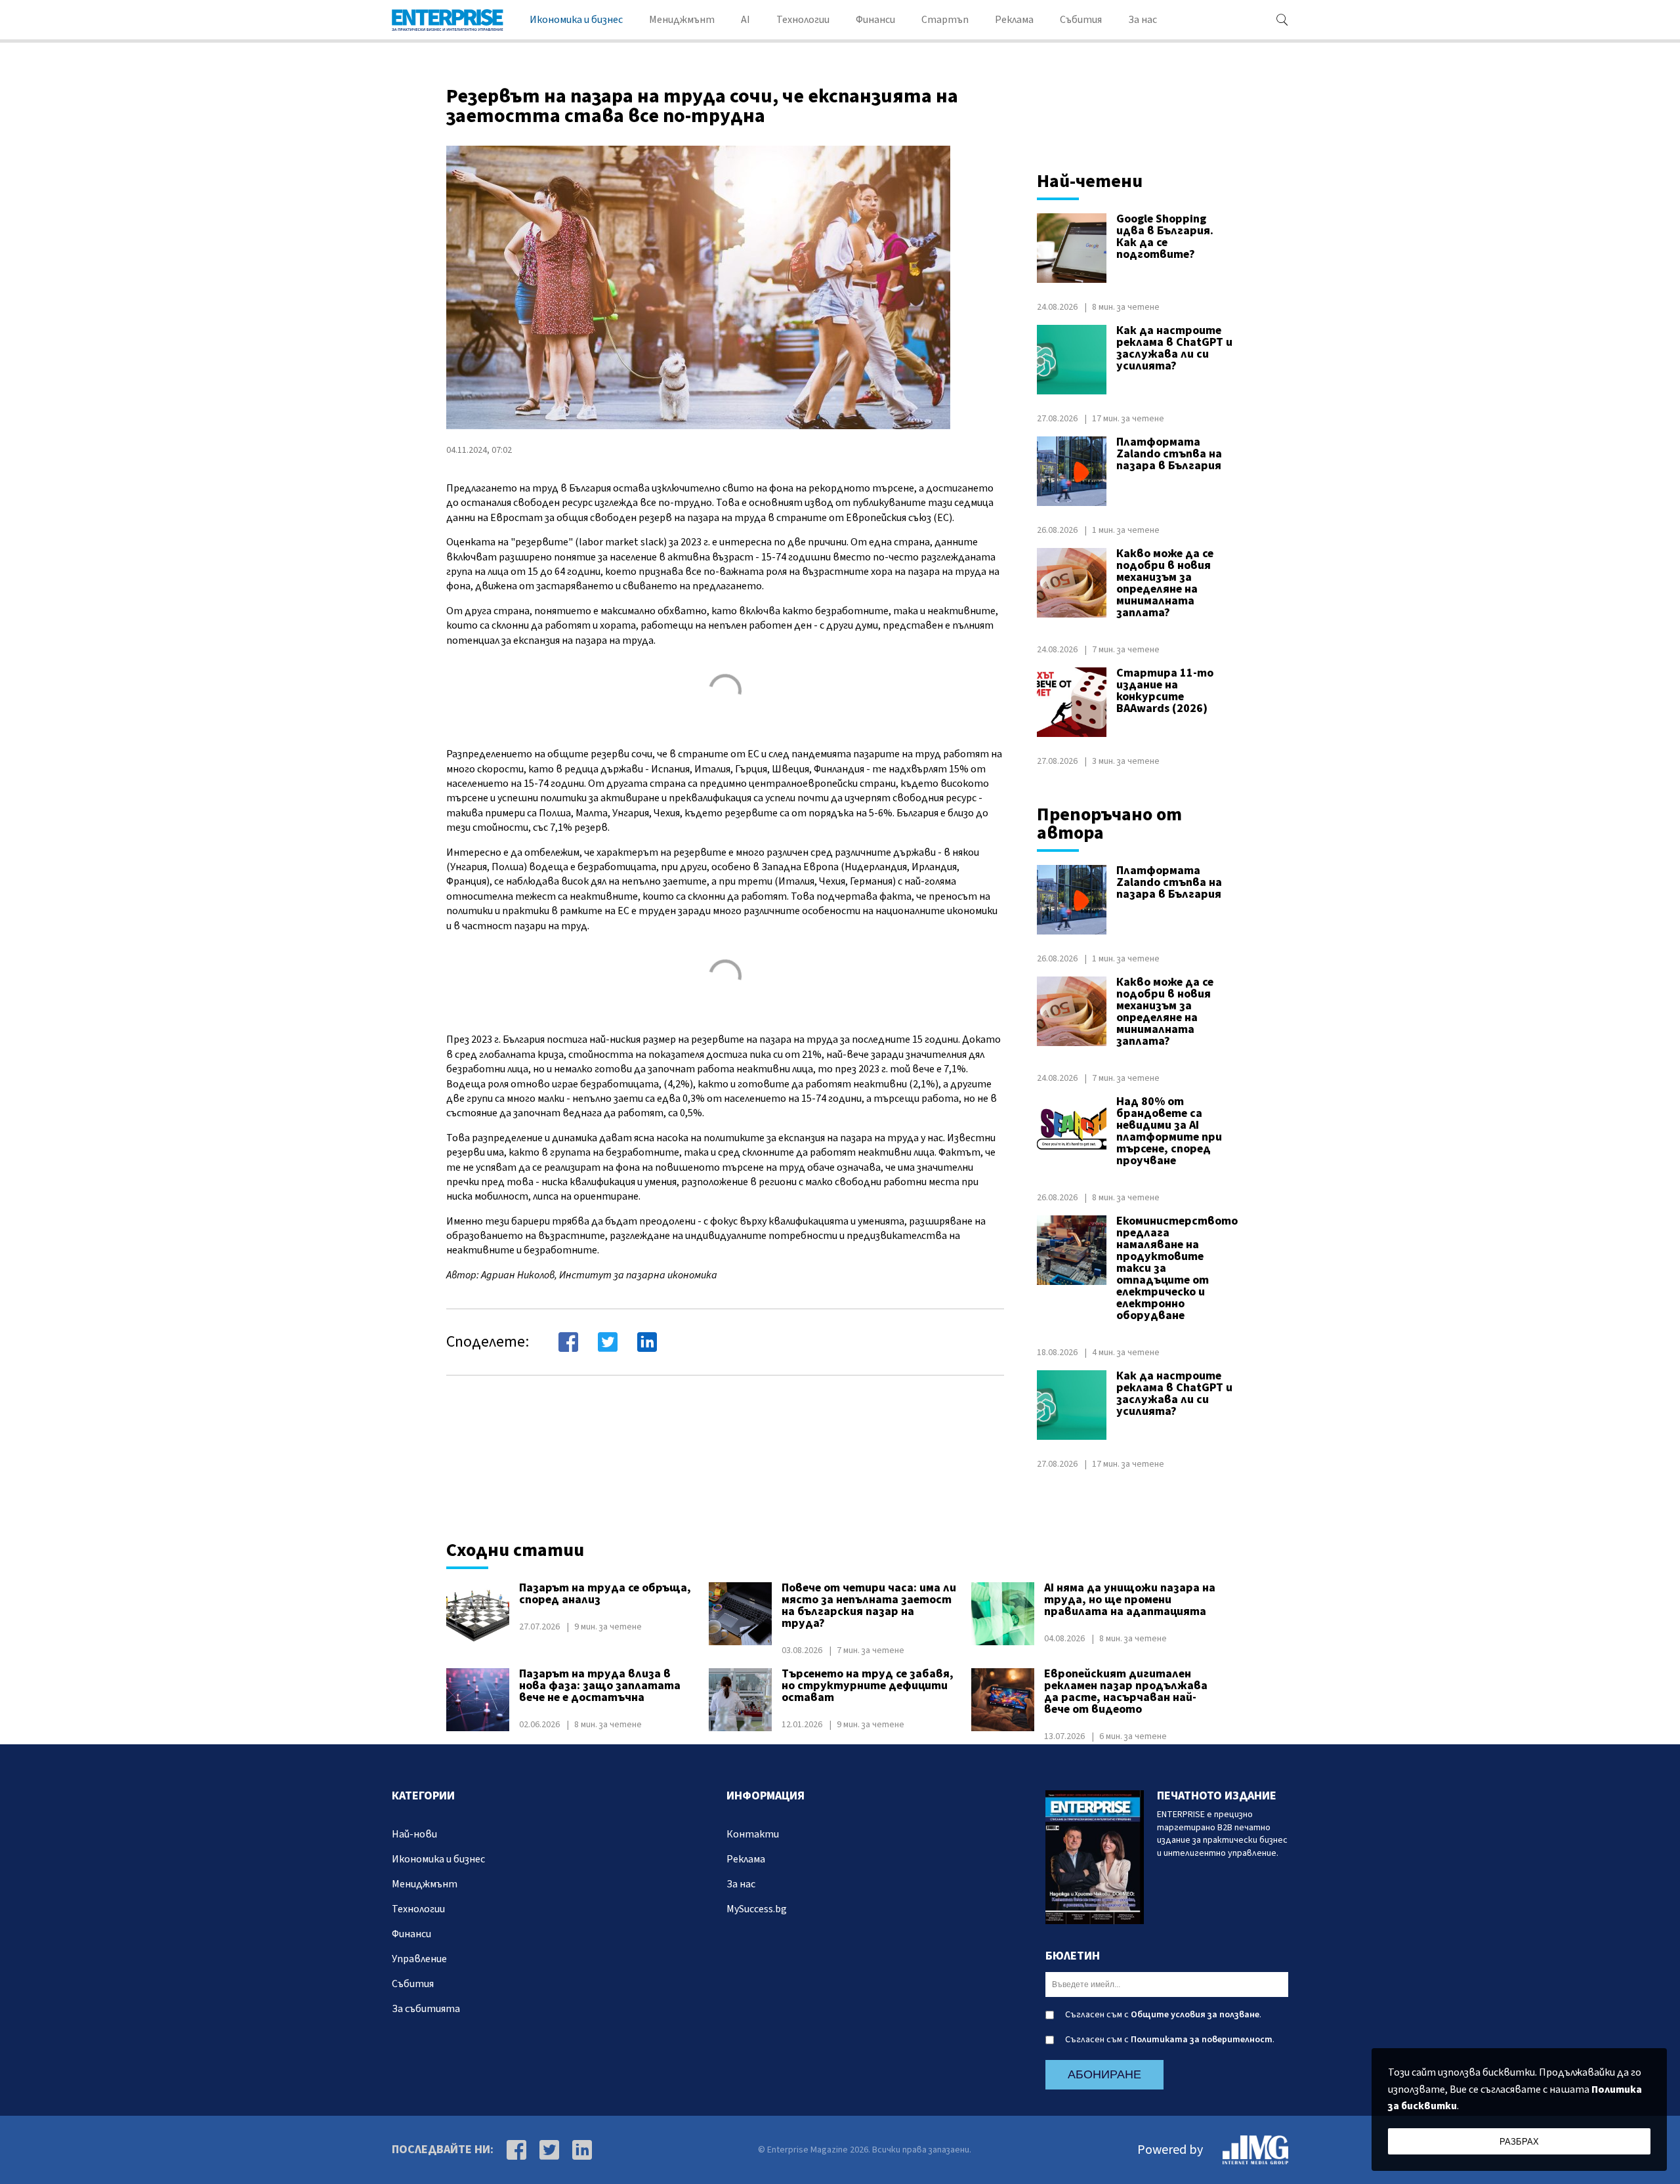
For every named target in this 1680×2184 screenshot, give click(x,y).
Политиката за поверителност (1202, 2040)
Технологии (803, 20)
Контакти (753, 1834)
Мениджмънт (682, 20)
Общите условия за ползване (1195, 2015)
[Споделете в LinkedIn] (647, 1342)
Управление (419, 1959)
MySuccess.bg (757, 1909)
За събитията (426, 2009)
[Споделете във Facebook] (568, 1342)
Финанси (875, 20)
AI (745, 20)
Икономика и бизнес (576, 20)
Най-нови (414, 1834)
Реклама (1014, 20)
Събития (1081, 20)
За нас (1143, 20)
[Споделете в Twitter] (608, 1342)
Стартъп (945, 20)
